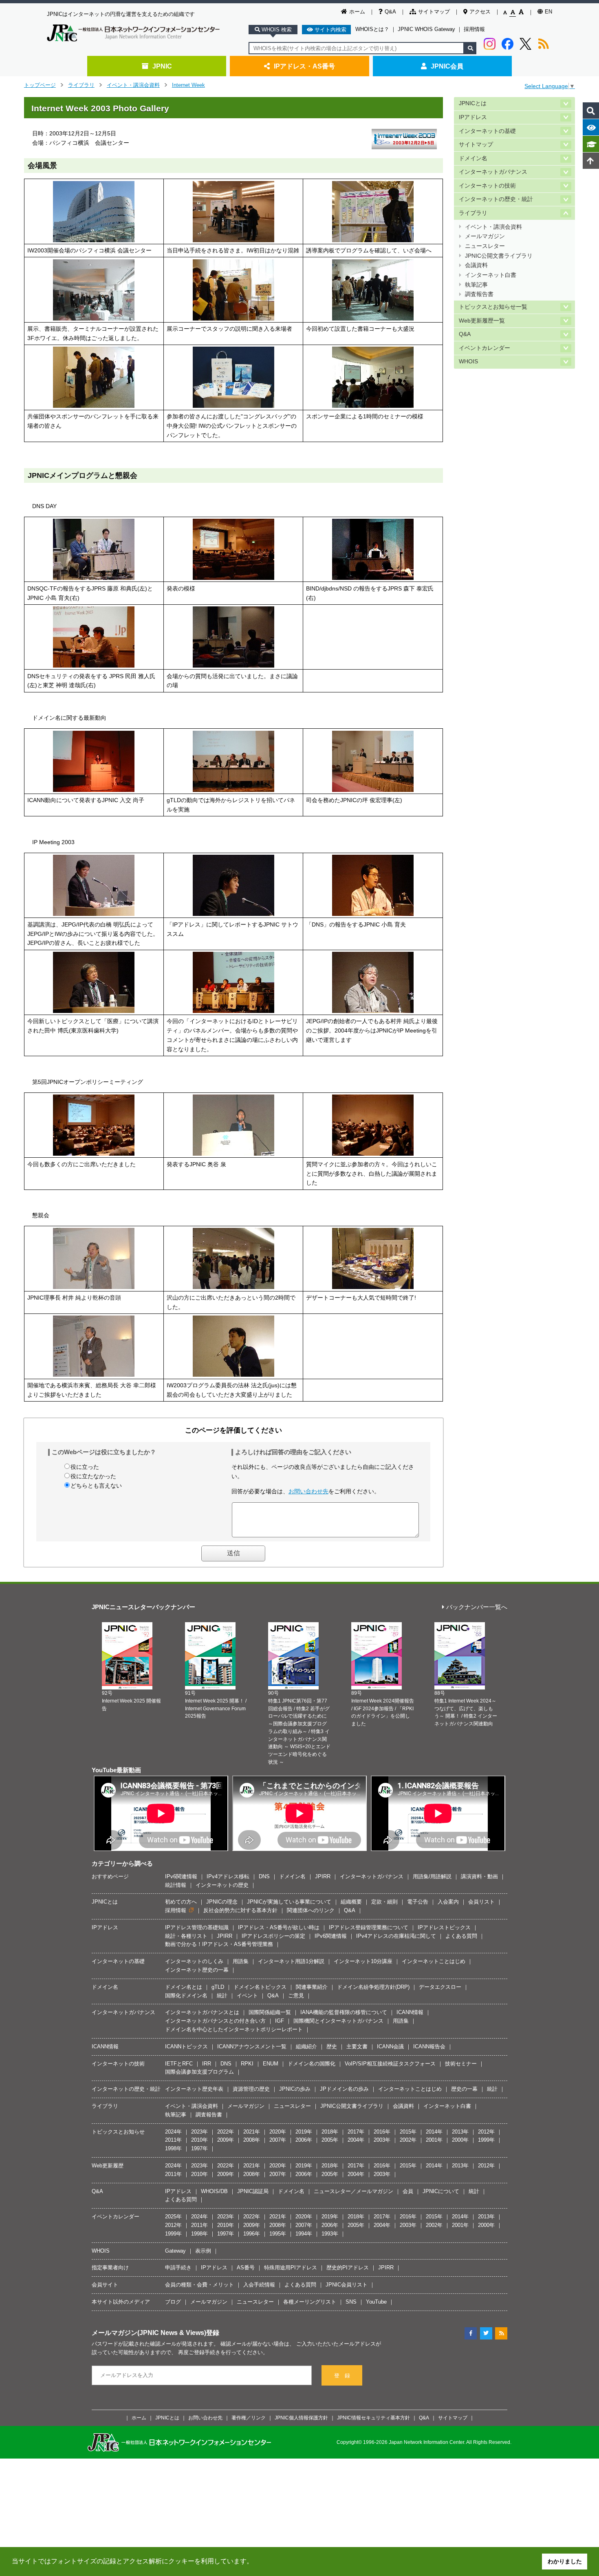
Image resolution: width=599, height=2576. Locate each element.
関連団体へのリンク (311, 1910)
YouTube (376, 2302)
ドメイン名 (473, 158)
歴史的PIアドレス (348, 2268)
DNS (264, 1876)
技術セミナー (461, 2064)
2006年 (304, 2140)
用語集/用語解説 (432, 1876)
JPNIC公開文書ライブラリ (499, 256)
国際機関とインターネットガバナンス (338, 2021)
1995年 (278, 2234)
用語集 (241, 1961)
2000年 (460, 2140)
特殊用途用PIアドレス (291, 2268)
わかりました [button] (565, 2561)
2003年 (382, 2140)
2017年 (356, 2132)
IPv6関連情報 (181, 1876)
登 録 (342, 2376)
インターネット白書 (491, 275)
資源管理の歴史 (251, 2089)
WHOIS (468, 362)
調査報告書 (479, 294)
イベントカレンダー (484, 348)
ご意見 (296, 1996)
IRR (207, 2064)
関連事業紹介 (312, 1987)
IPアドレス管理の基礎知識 (197, 1927)
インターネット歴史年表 (194, 2089)
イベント (247, 1996)
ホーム (357, 12)
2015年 (408, 2132)
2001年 (434, 2140)
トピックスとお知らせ (118, 2132)
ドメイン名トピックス (260, 1987)
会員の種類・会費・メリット (199, 2285)
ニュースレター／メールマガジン (353, 2191)
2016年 (382, 2132)
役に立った (85, 1467)
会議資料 (476, 265)
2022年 (226, 2132)
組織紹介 (306, 2046)
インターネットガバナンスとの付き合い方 (215, 2021)
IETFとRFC (179, 2064)
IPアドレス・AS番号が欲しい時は (279, 1927)
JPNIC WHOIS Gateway (426, 29)
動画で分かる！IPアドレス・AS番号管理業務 (219, 1944)
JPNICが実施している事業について (289, 1902)
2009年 (226, 2140)
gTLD (218, 1987)
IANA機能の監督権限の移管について (344, 2012)
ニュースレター (485, 246)
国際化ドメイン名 (186, 1996)
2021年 (252, 2132)
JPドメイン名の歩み (344, 2089)
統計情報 (176, 1885)
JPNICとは (473, 103)
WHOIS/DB (214, 2191)
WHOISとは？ (372, 29)
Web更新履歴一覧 (482, 321)
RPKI (247, 2064)
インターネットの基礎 (487, 131)
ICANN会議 (390, 2046)
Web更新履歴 (108, 2166)
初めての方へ (181, 1902)
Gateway (175, 2251)
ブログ (173, 2302)
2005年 (330, 2140)
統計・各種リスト (186, 1936)
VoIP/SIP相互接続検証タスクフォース (390, 2064)
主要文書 (357, 2046)
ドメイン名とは (184, 1987)
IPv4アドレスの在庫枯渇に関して (396, 1936)
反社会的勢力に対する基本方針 (240, 1910)
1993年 (330, 2234)
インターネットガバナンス (493, 172)
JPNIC (162, 66)
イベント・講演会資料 (133, 85)
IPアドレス (473, 117)
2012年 (486, 2132)
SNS (351, 2302)
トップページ (40, 85)
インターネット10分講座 (363, 1961)
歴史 (332, 2046)
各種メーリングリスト (310, 2302)
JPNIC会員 (447, 66)
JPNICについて (441, 2191)
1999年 (486, 2140)
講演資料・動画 (479, 1876)
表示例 (203, 2251)
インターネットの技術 (487, 186)
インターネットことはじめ (434, 1961)
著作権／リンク (249, 2418)
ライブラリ (81, 85)
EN (548, 12)
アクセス (480, 12)
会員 (408, 2191)
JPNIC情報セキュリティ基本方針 (373, 2418)
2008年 (252, 2140)
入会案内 (448, 1902)
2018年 (330, 2132)
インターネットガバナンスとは (202, 2012)
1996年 (252, 2234)
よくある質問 (461, 1936)
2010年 (199, 2140)
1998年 (173, 2148)
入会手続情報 (259, 2285)
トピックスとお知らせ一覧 (493, 307)
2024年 (173, 2132)
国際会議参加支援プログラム (199, 2072)
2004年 (356, 2140)
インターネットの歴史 (222, 1885)
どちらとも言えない (96, 1486)
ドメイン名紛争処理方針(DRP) (373, 1987)
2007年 (278, 2140)
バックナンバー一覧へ (477, 1607)
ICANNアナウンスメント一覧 (252, 2046)
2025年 (173, 2217)
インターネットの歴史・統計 (496, 199)
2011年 (173, 2140)
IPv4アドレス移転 (228, 1876)
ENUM (271, 2064)
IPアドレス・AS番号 (304, 66)
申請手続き (178, 2268)
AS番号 (246, 2268)
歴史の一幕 (464, 2089)
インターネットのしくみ (194, 1961)
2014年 (434, 2132)
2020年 (278, 2132)
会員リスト (481, 1902)
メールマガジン (485, 236)
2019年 (304, 2132)
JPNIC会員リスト (347, 2285)
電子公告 (418, 1902)
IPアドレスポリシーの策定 (273, 1936)
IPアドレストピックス (444, 1927)
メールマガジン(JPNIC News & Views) (149, 2333)
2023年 (199, 2132)
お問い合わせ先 (308, 1491)
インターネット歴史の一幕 (197, 1970)
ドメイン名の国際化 (312, 2064)
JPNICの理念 (222, 1902)
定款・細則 (384, 1902)
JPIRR (323, 1876)
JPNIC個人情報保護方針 (301, 2418)
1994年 (304, 2234)
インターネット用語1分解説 (291, 1961)
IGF (280, 2021)
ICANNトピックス (186, 2046)
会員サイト (105, 2285)
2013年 (460, 2132)
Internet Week (188, 85)
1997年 (199, 2148)
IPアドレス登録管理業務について (369, 1927)
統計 (222, 1996)
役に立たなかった (93, 1476)
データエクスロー (440, 1987)
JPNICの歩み (295, 2089)
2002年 (408, 2140)
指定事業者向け (110, 2268)
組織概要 (351, 1902)
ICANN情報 (410, 2012)
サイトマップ (434, 12)
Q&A (390, 12)
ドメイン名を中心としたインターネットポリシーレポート (234, 2029)
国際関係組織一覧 (270, 2012)
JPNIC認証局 (253, 2191)
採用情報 (474, 29)
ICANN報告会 (429, 2046)
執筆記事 (476, 285)
